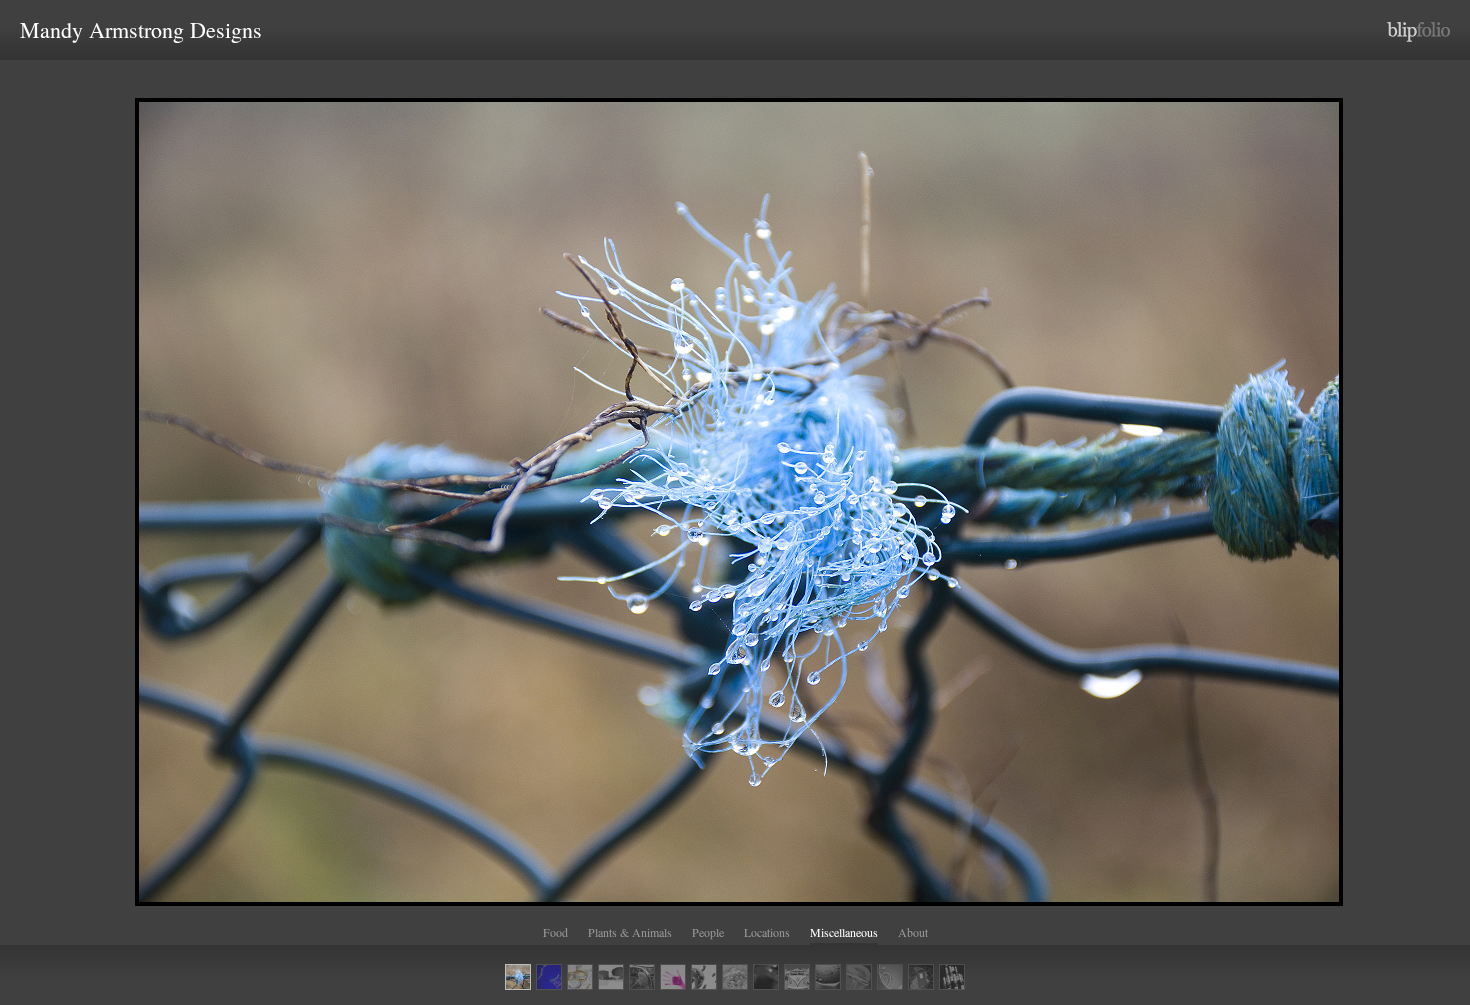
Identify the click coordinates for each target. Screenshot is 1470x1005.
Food (555, 932)
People (708, 932)
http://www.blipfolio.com (1418, 32)
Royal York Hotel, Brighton (890, 977)
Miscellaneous (844, 932)
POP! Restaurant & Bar (952, 977)
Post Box (921, 977)
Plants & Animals (630, 932)
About (913, 932)
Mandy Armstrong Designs (141, 29)
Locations (767, 932)
